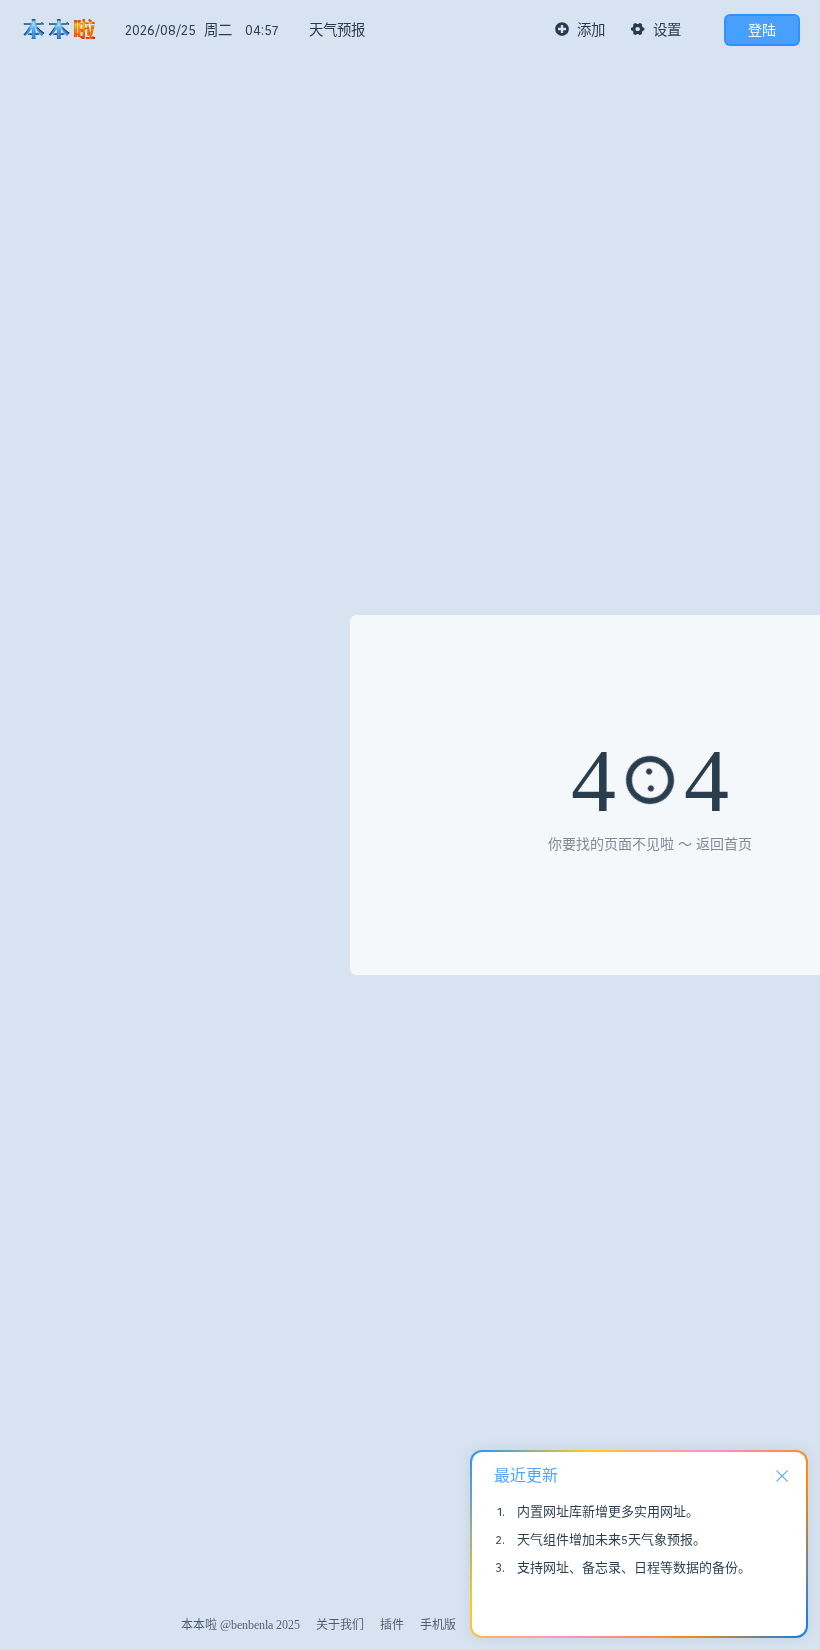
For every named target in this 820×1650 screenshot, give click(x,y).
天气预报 (337, 30)
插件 (392, 1625)
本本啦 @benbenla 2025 (240, 1625)
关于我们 (340, 1625)
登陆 (762, 30)
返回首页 (724, 844)
